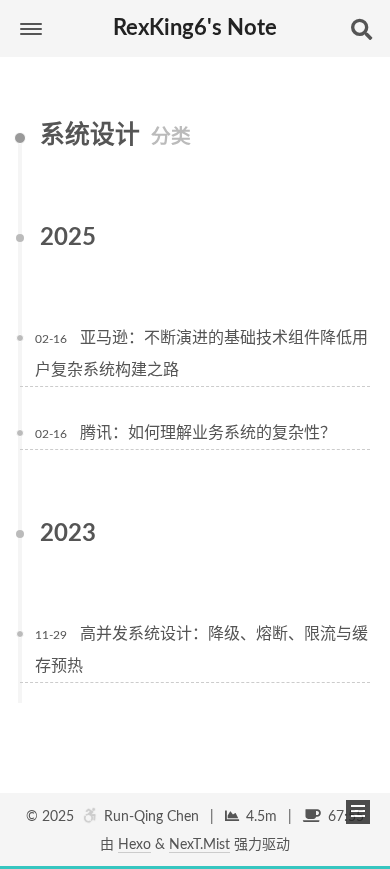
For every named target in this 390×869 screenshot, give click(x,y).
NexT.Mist (199, 845)
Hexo (134, 845)
